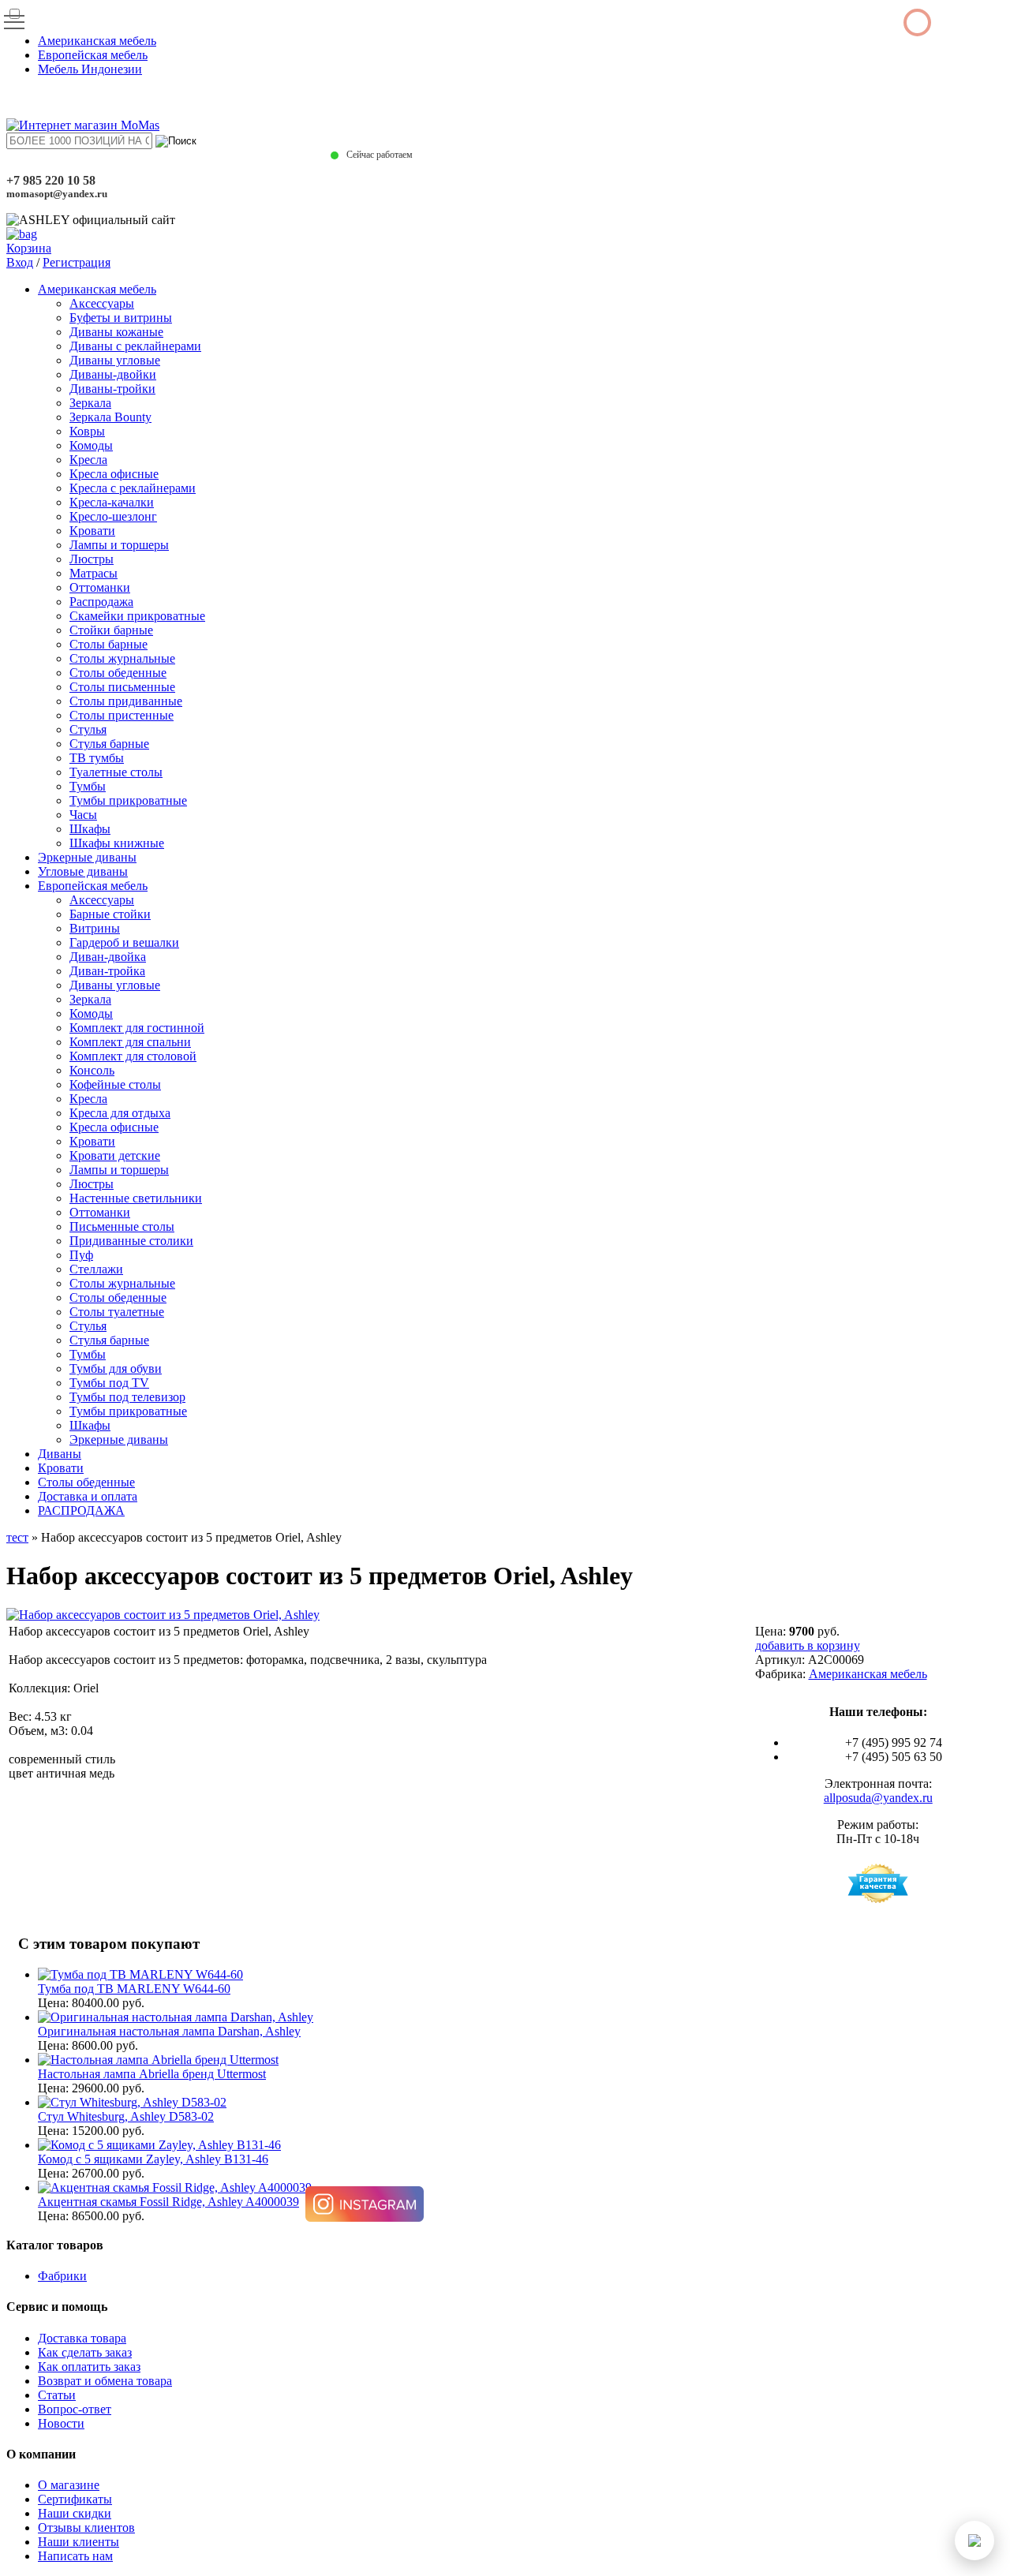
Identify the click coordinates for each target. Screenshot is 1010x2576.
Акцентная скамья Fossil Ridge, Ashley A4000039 (168, 2202)
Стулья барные (109, 744)
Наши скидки (75, 2513)
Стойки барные (111, 630)
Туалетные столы (116, 772)
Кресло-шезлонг (113, 516)
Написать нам (75, 2556)
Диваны (60, 1454)
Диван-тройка (107, 971)
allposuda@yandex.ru (878, 1798)
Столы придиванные (126, 701)
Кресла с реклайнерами (133, 488)
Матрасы (94, 573)
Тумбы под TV (109, 1383)
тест (17, 1537)
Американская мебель (97, 41)
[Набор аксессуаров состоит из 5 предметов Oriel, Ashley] (163, 1615)
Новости (61, 2423)
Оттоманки (100, 587)
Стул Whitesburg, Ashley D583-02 (126, 2116)
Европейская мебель (93, 55)
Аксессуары (102, 303)
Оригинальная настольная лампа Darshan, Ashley (169, 2031)
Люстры (92, 559)
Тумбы (88, 786)
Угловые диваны (83, 871)
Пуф (81, 1255)
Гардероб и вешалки (124, 942)
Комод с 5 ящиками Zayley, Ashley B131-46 (153, 2159)
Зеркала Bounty (110, 417)
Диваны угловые (115, 360)
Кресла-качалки (112, 502)
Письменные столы (122, 1226)
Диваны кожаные (116, 332)
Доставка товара (82, 2338)
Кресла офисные (114, 474)
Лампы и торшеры (119, 545)
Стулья (88, 729)
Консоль (92, 1070)
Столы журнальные (122, 658)
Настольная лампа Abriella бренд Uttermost (152, 2074)
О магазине (69, 2485)
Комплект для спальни (130, 1042)
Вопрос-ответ (75, 2409)
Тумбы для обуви (116, 1368)
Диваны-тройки (112, 389)
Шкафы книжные (117, 843)
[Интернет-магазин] (83, 125)
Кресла (88, 460)
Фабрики (62, 2276)
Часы (83, 815)
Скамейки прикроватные (137, 616)
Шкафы (90, 829)
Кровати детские (115, 1155)
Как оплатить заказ (89, 2367)
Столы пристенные (122, 715)
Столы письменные (122, 687)
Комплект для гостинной (137, 1028)
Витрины (95, 928)
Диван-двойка (108, 957)
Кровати (92, 531)
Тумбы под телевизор (127, 1397)
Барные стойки (110, 914)
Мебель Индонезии (90, 69)
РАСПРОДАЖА (81, 1510)
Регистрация (77, 262)
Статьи (57, 2395)
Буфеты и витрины (121, 318)
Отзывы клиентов (86, 2527)
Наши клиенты (79, 2542)
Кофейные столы (115, 1084)
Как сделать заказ (85, 2352)
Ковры (87, 431)
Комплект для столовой (133, 1056)
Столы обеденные (118, 673)
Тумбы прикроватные (128, 800)
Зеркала (90, 403)
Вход (20, 262)
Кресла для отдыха (120, 1113)
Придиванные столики (131, 1241)
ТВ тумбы (97, 758)
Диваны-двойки (113, 374)
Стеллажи (96, 1269)
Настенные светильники (136, 1198)
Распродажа (101, 602)
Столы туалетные (117, 1312)
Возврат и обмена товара (105, 2381)
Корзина (29, 248)
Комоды (91, 445)
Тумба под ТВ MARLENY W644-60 (134, 1989)
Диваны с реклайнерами (135, 346)
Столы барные (108, 644)
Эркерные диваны (87, 857)
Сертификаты (75, 2499)
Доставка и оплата (88, 1496)
